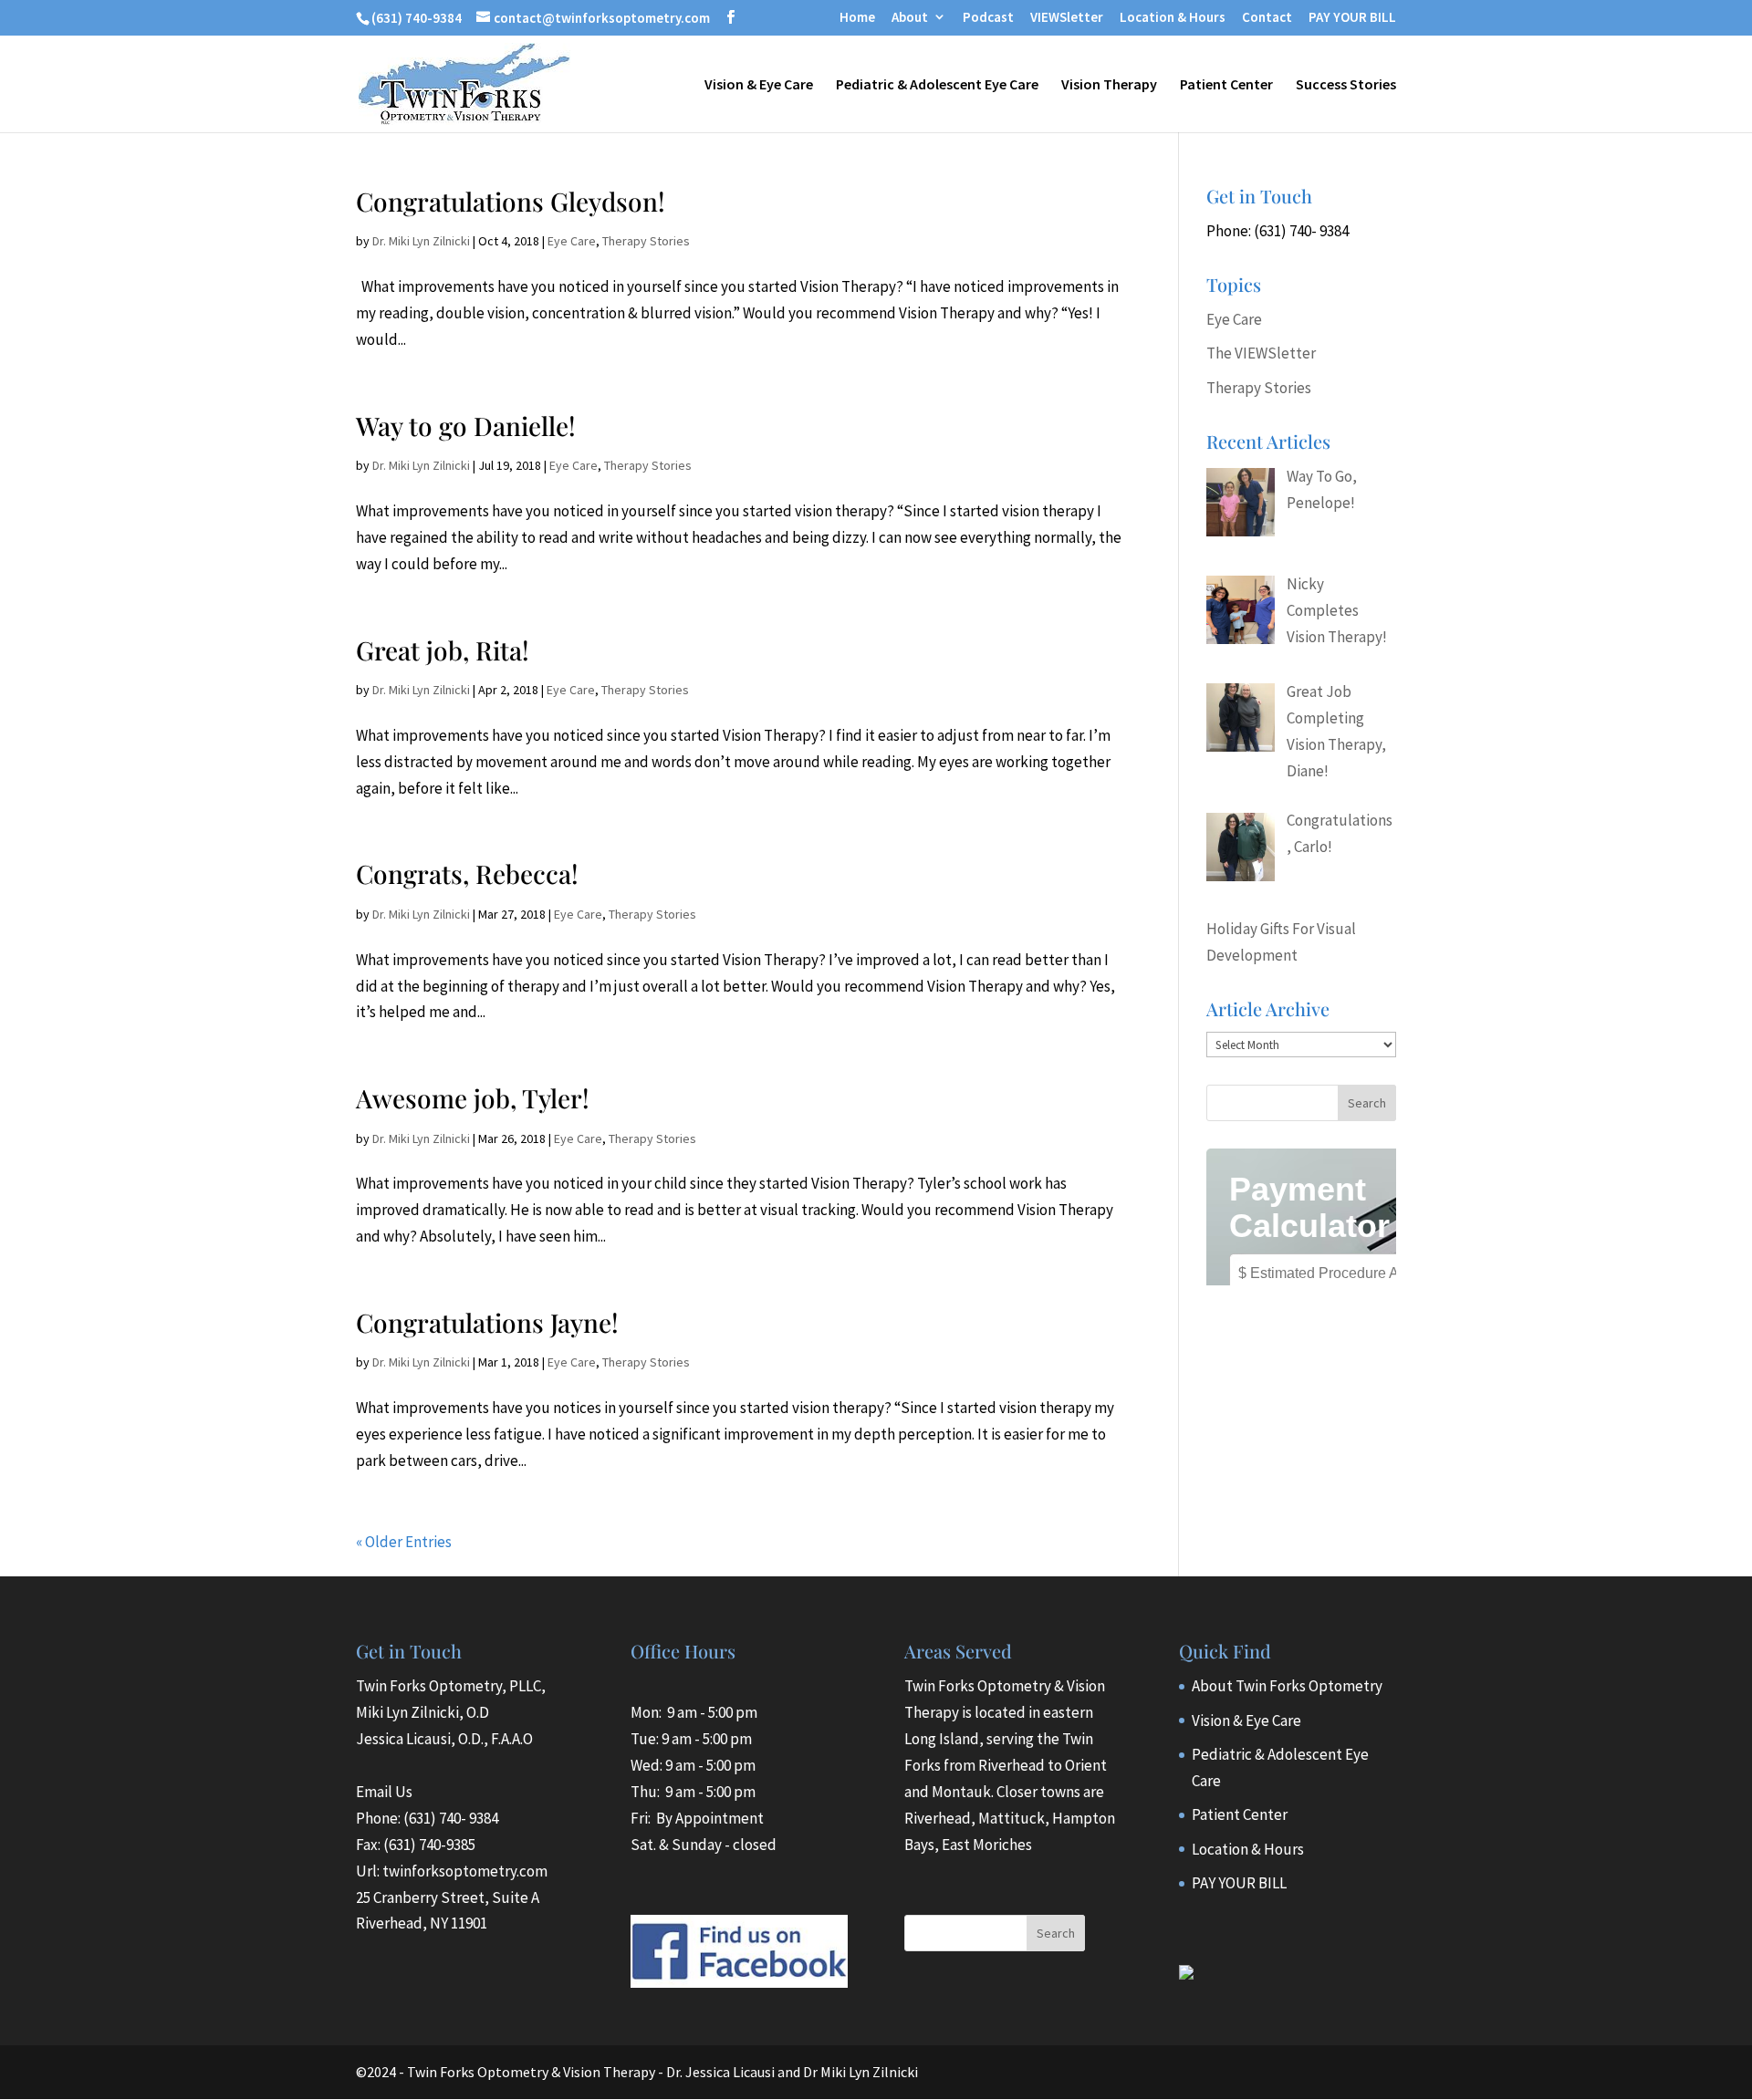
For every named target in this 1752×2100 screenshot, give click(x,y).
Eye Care (572, 241)
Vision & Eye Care (759, 85)
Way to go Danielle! (466, 426)
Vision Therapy (1109, 85)
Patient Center (1226, 85)
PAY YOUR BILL (1352, 18)
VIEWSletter (1067, 18)
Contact (1267, 18)
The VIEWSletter (1261, 353)
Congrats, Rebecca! (467, 873)
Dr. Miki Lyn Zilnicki (421, 241)
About (910, 18)
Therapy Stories (646, 241)
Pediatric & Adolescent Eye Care (937, 85)
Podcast (988, 18)
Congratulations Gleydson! (511, 201)
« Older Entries (404, 1542)
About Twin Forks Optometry (1287, 1686)
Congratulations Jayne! (487, 1322)
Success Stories (1346, 85)
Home (857, 18)
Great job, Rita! (443, 650)
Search (1056, 1933)
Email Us (384, 1792)
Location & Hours (1173, 18)
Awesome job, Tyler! (473, 1098)
